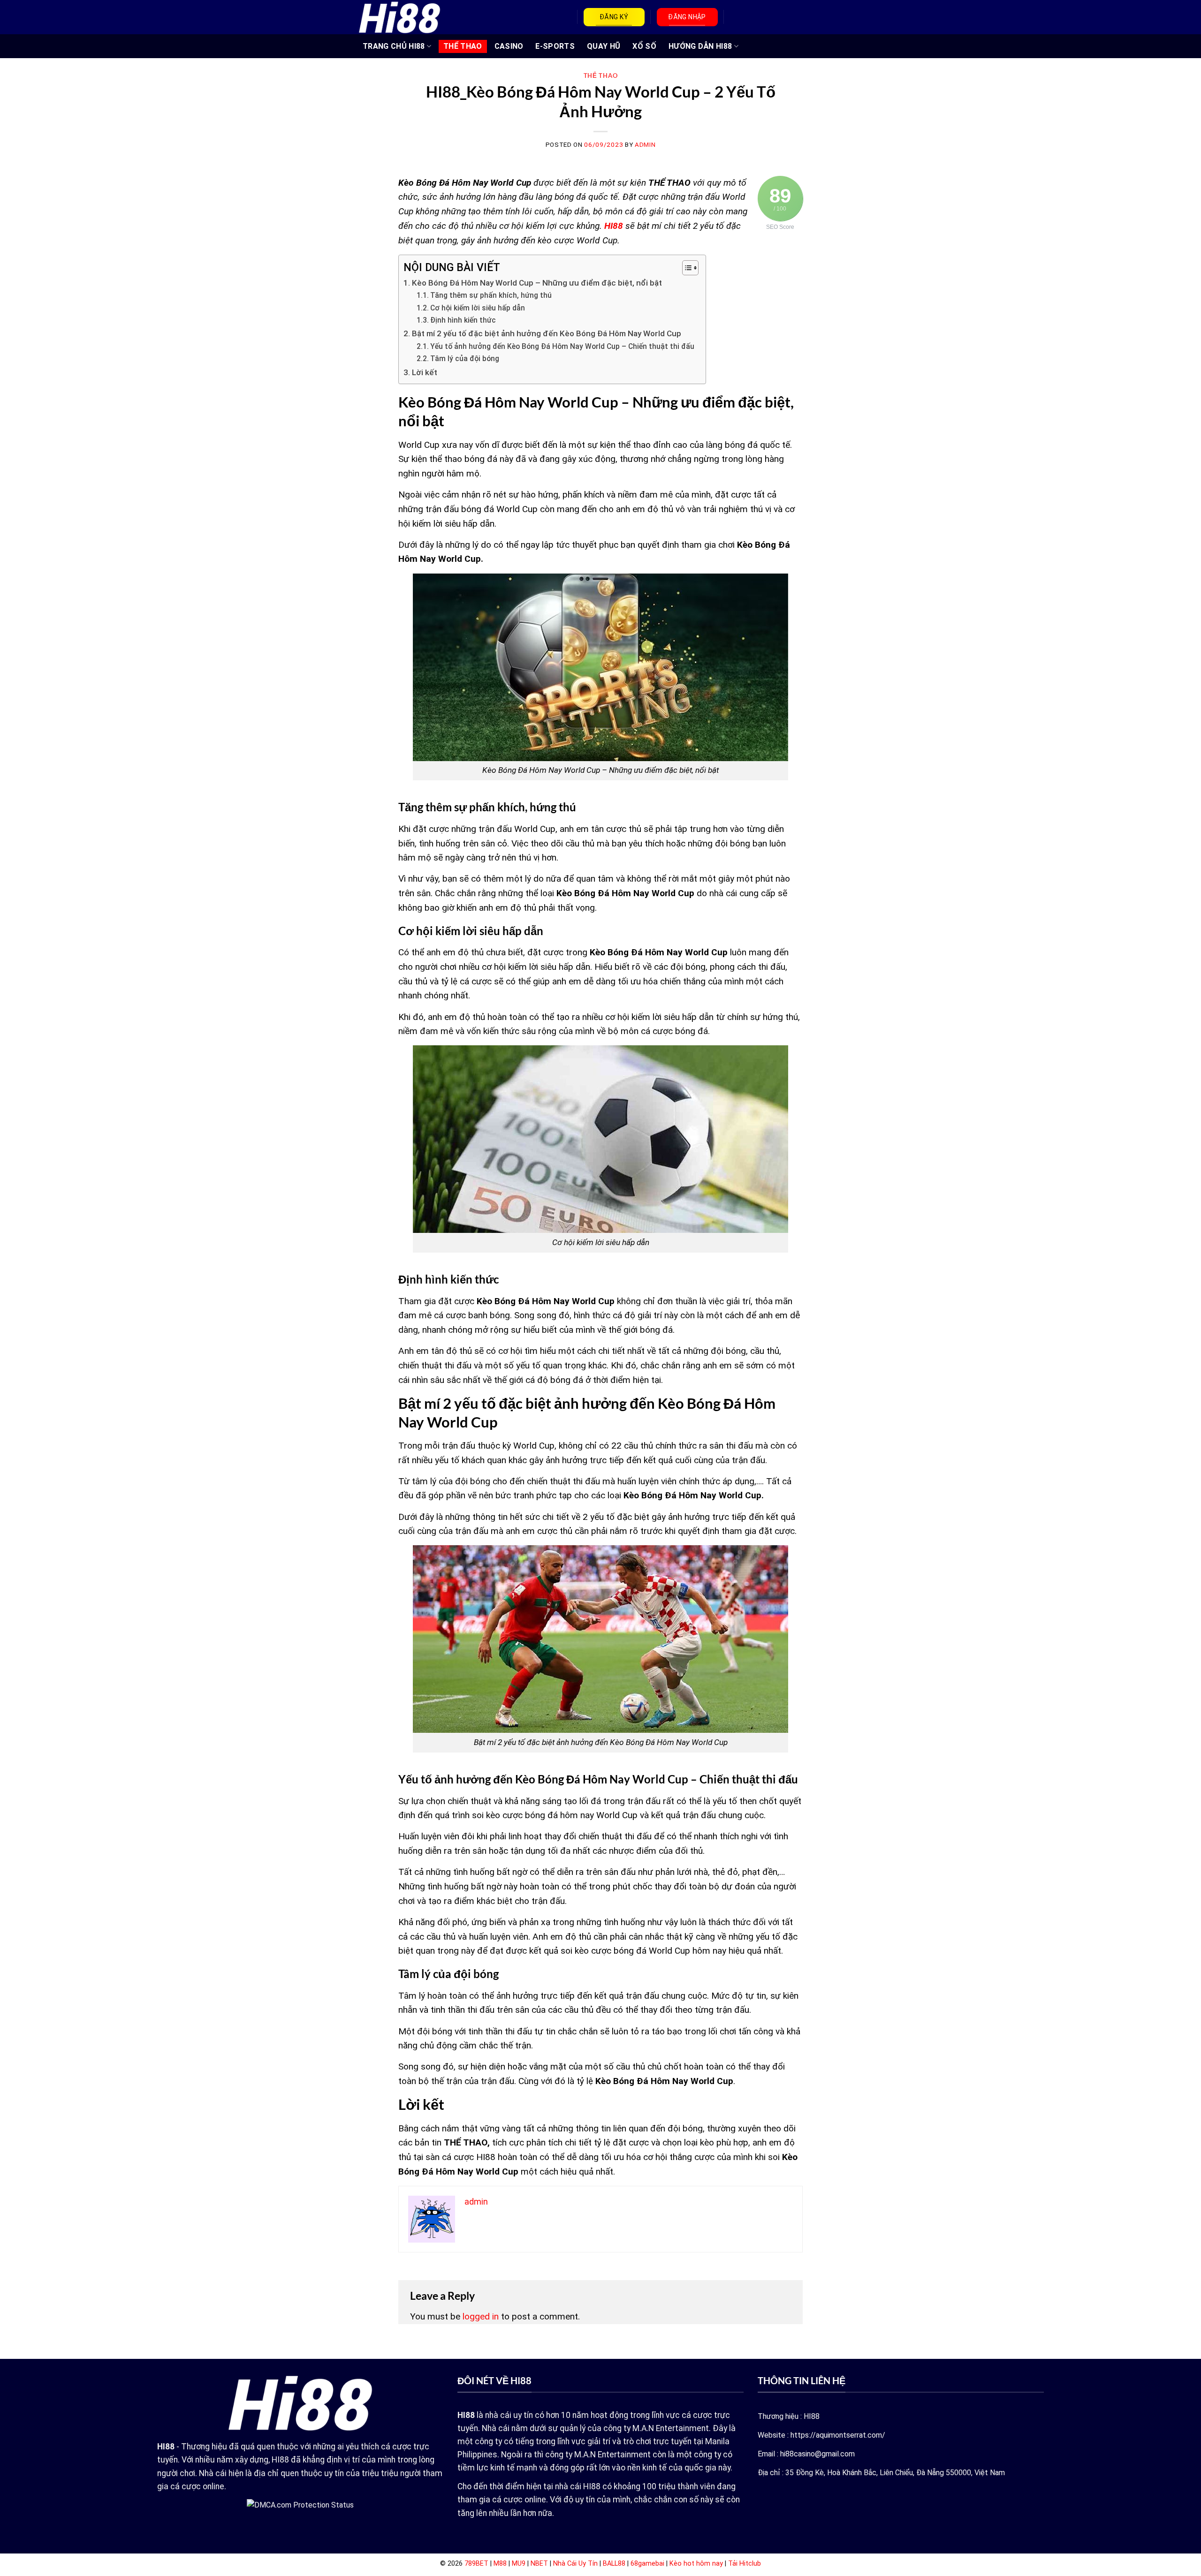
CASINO (509, 46)
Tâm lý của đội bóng (466, 359)
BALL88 (614, 2564)
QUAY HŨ (604, 46)
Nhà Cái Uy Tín (575, 2564)
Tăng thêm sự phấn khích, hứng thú (492, 295)
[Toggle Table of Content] (686, 268)
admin (645, 145)
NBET (539, 2564)
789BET (476, 2564)
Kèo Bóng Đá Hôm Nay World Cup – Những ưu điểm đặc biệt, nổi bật (538, 283)
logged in (481, 2316)
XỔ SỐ (644, 46)
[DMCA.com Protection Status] (300, 2504)
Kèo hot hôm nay (696, 2564)
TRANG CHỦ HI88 (394, 46)
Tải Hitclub (745, 2564)
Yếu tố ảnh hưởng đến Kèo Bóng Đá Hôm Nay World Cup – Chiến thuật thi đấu (563, 347)
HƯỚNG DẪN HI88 (700, 46)
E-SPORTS (555, 46)
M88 (500, 2564)
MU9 (519, 2564)
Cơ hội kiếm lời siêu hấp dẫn (479, 308)
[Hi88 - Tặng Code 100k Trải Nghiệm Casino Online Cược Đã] (399, 17)
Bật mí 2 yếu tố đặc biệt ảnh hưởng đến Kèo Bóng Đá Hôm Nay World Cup (546, 333)
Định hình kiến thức (464, 320)
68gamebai (647, 2564)
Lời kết (425, 372)
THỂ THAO (463, 46)
